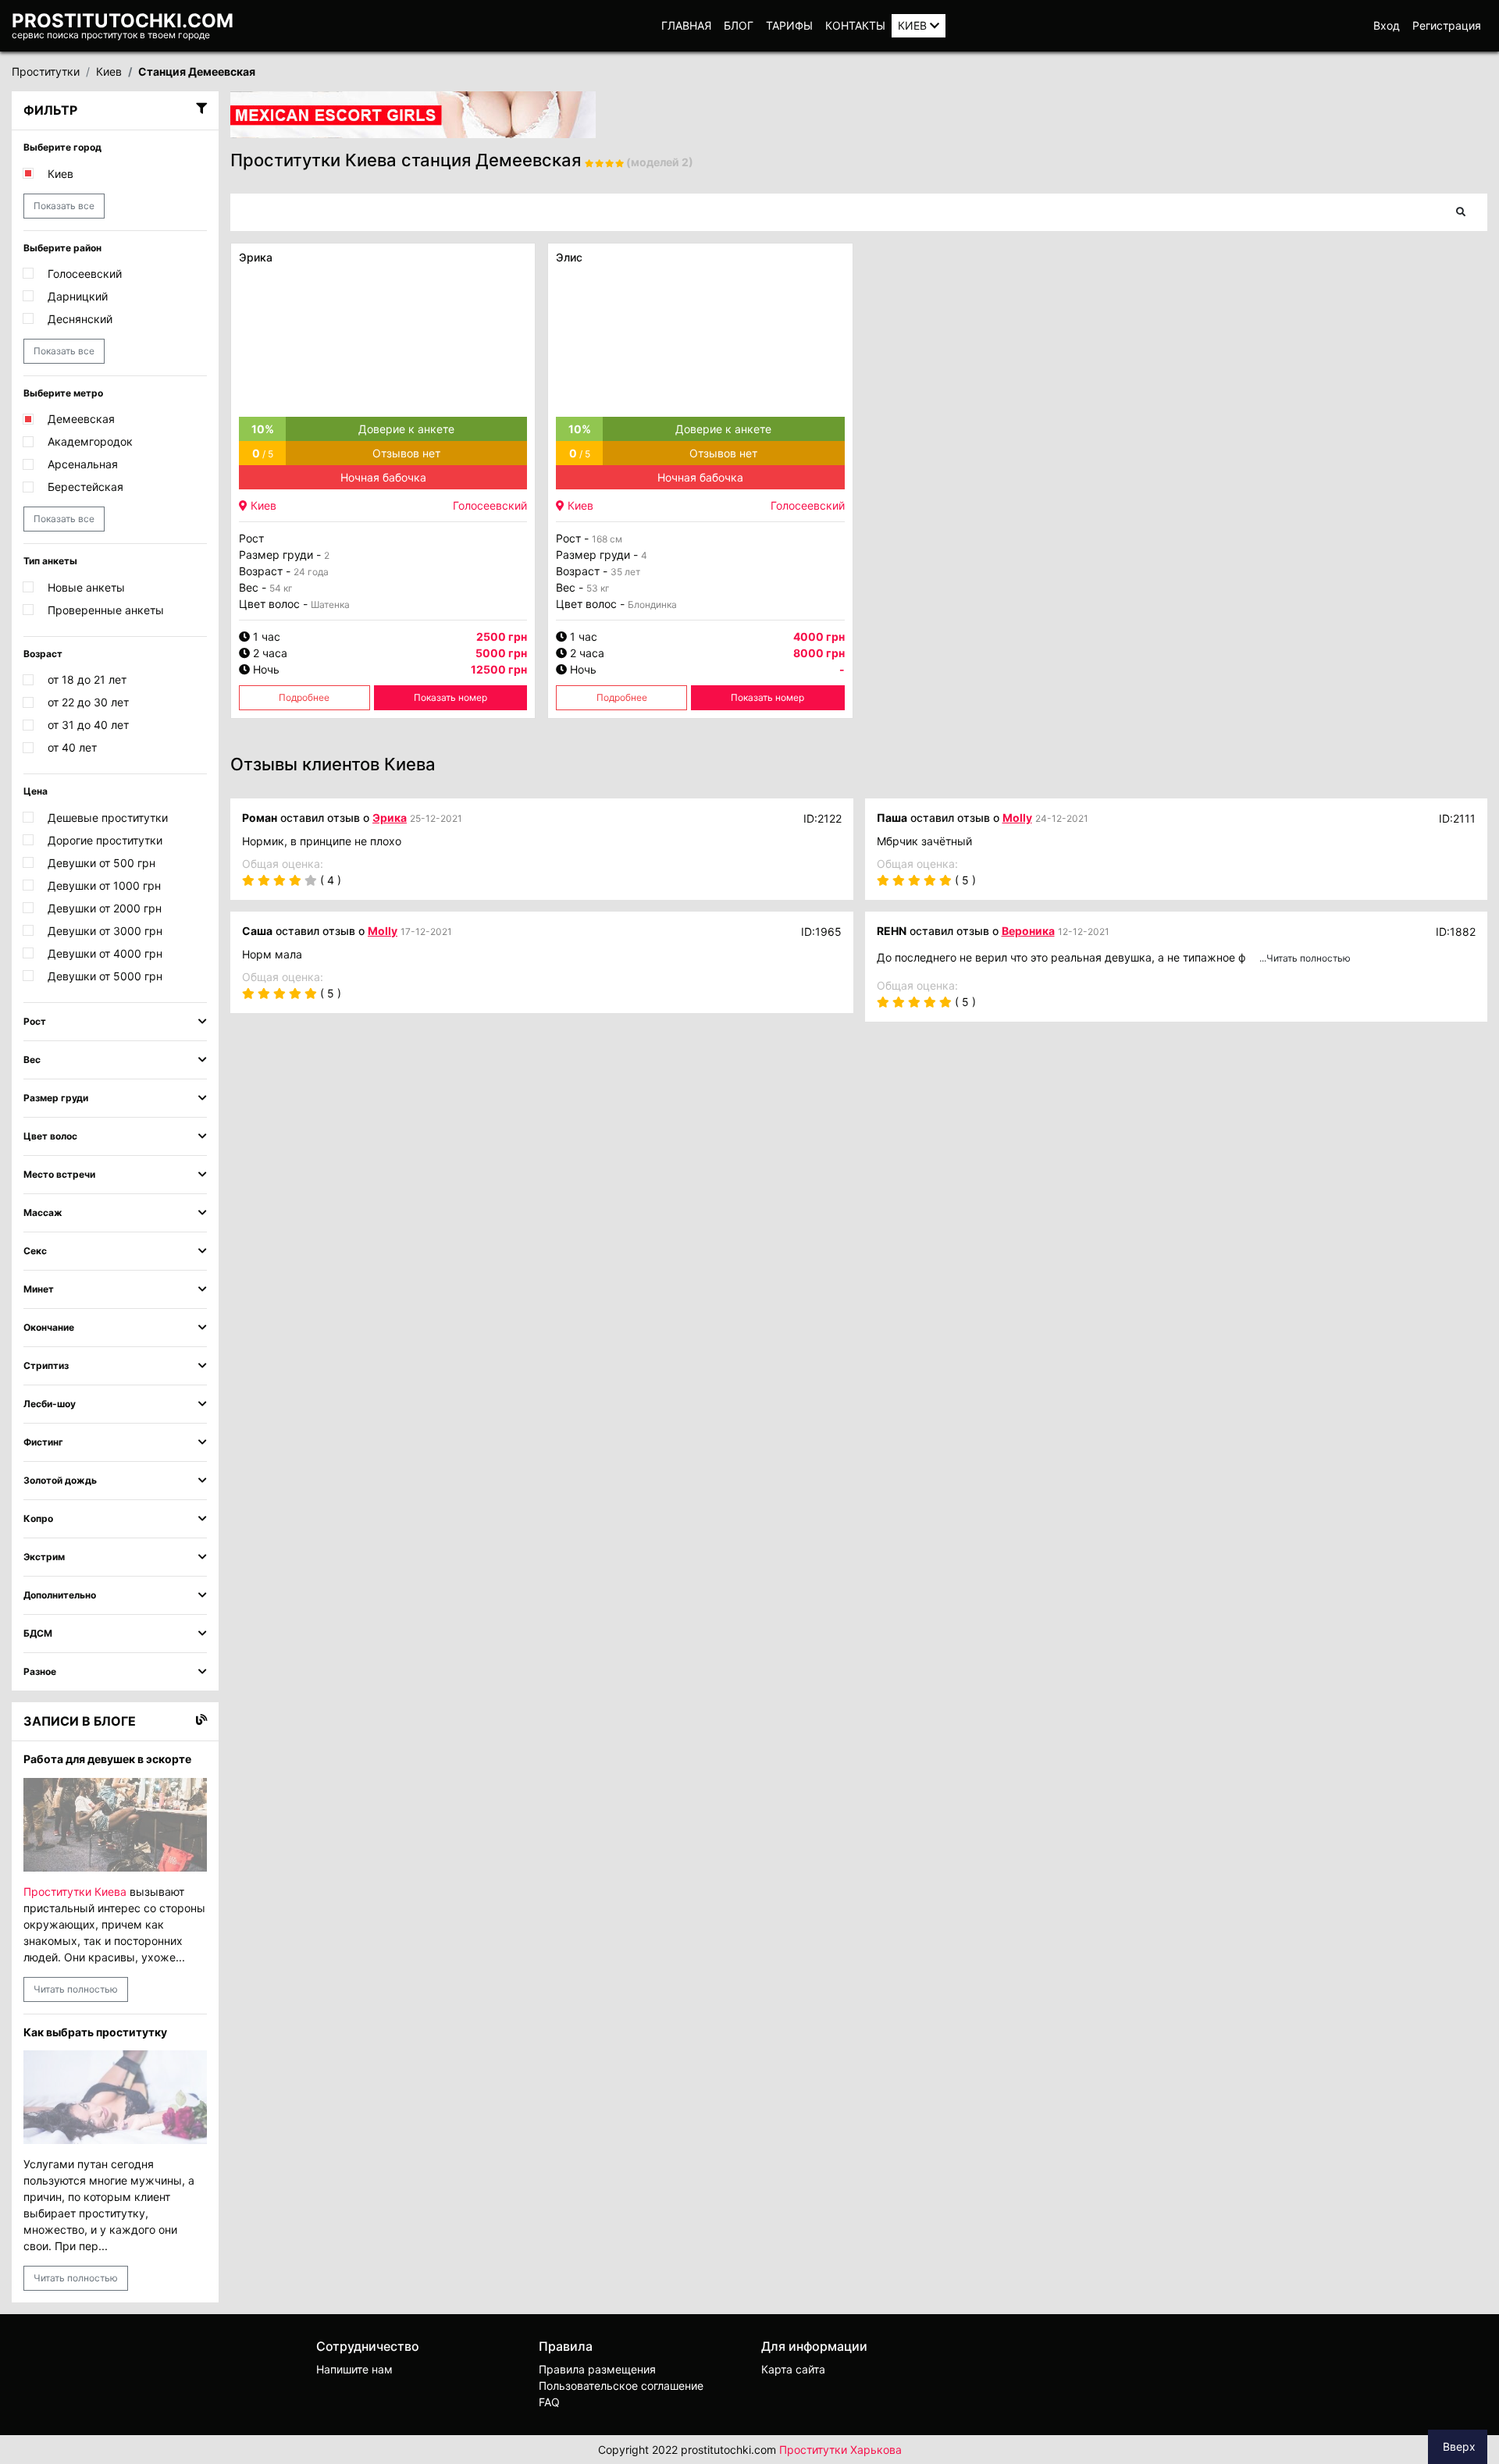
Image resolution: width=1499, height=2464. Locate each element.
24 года (311, 572)
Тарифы (789, 25)
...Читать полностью (1305, 958)
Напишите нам (354, 2369)
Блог (739, 25)
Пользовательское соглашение (621, 2386)
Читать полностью (76, 1989)
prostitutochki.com (123, 21)
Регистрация (1447, 25)
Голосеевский (490, 505)
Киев (914, 25)
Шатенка (330, 604)
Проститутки (46, 71)
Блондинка (652, 604)
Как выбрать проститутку (95, 2032)
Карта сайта (793, 2369)
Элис (569, 257)
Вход (1387, 25)
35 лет (625, 572)
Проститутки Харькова (840, 2450)
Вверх (1458, 2446)
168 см (607, 539)
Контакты (855, 25)
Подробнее (304, 697)
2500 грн (502, 636)
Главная (686, 25)
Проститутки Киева (75, 1892)
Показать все (64, 206)
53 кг (598, 588)
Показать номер (450, 697)
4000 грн (819, 636)
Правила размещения (597, 2369)
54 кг (281, 588)
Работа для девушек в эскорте (107, 1759)
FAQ (549, 2402)
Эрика (256, 257)
